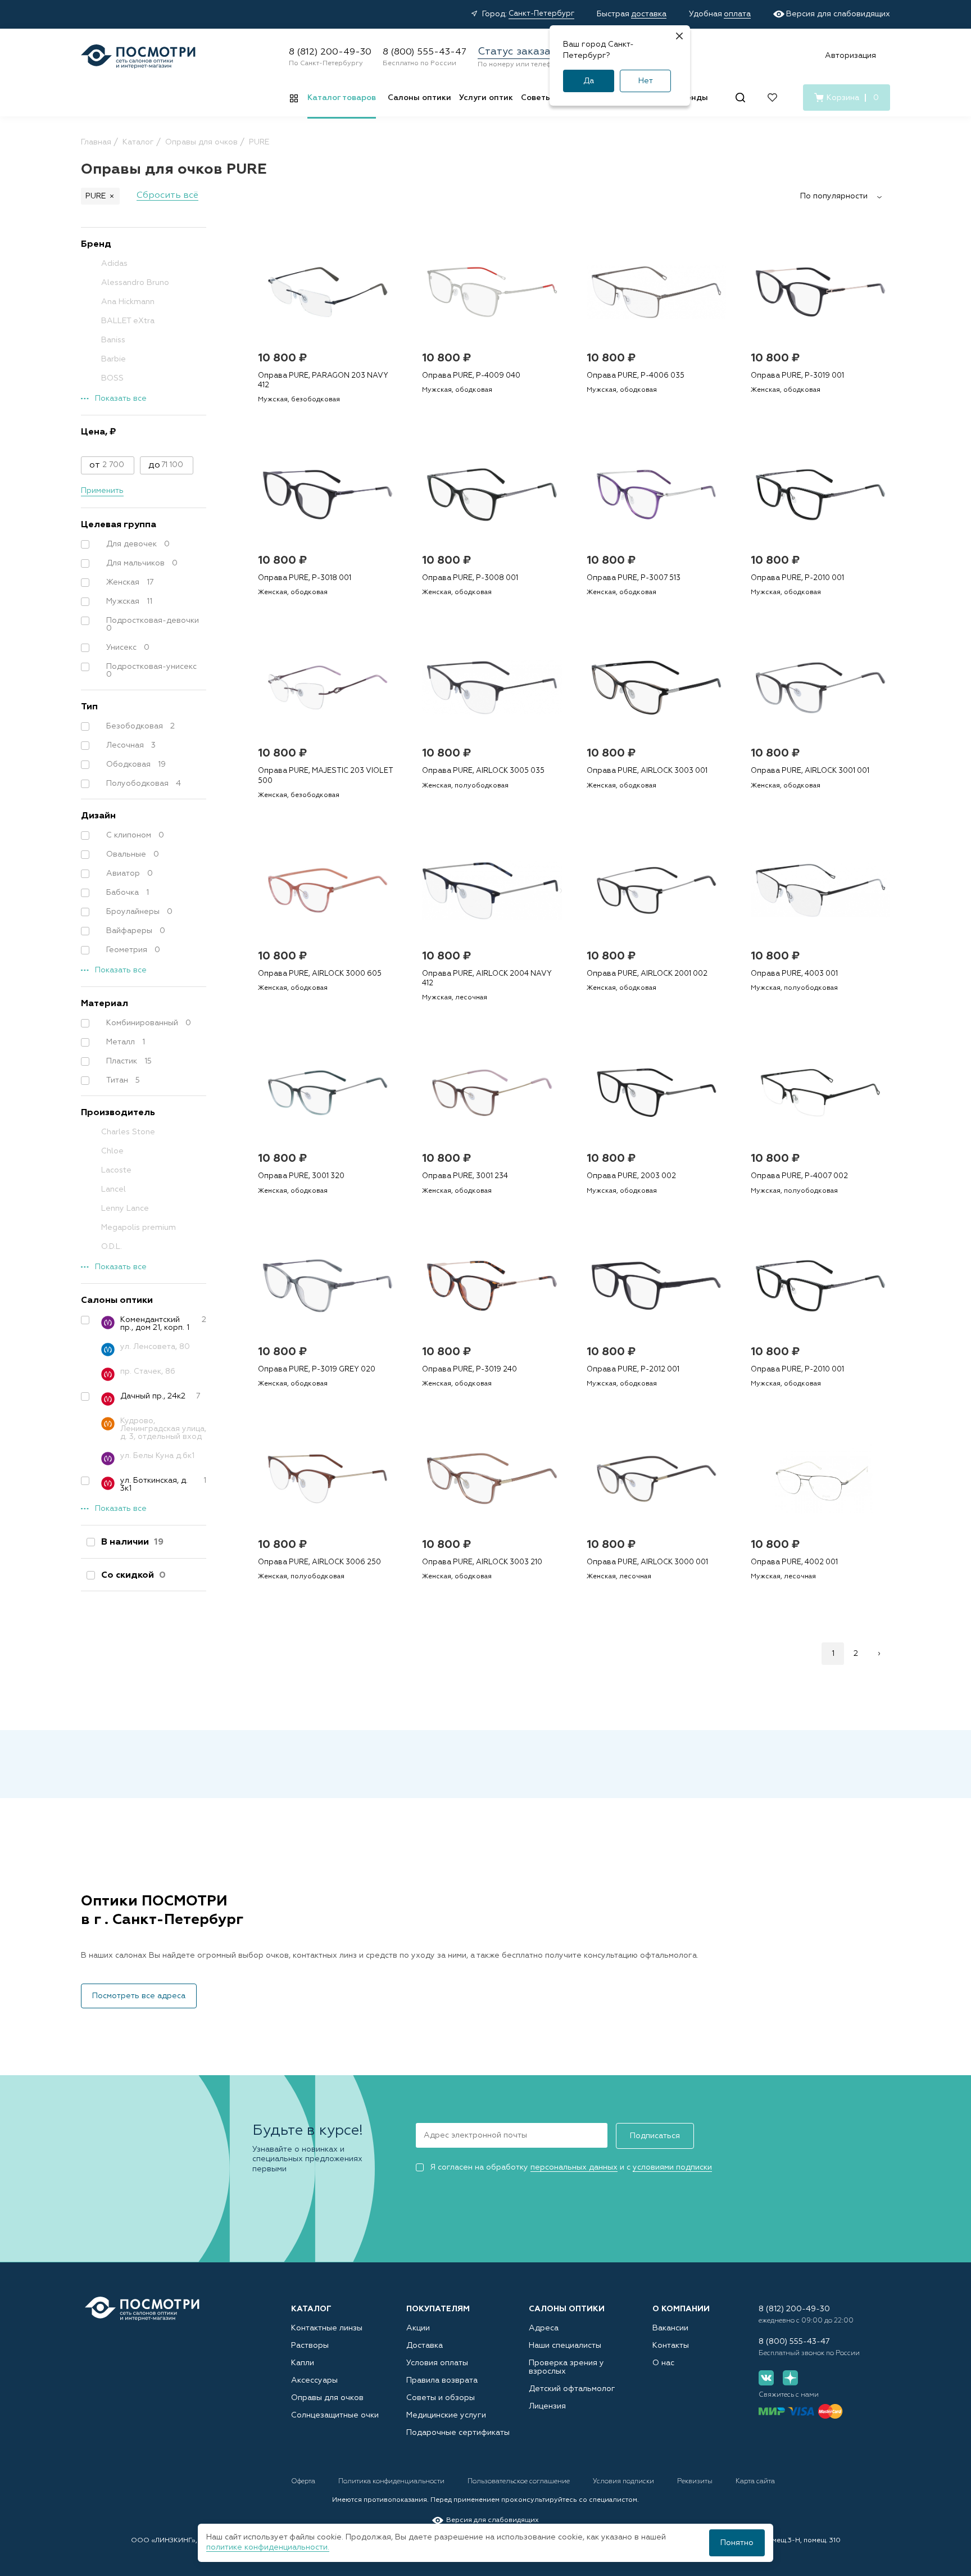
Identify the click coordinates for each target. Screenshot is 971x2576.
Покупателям (438, 2309)
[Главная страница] (138, 56)
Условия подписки (624, 2482)
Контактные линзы (327, 2328)
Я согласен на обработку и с (571, 2167)
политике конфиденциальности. (268, 2547)
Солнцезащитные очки (335, 2415)
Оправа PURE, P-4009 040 (471, 376)
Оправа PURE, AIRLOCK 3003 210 (482, 1562)
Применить (102, 491)
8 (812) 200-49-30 (330, 52)
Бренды (692, 98)
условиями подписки (672, 2167)
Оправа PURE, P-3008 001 (470, 578)
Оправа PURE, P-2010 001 (797, 578)
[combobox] (845, 196)
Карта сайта (755, 2482)
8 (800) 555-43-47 (425, 52)
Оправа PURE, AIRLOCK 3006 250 (319, 1562)
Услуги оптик (486, 98)
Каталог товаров (342, 98)
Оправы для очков (327, 2398)
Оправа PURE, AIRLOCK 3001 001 (810, 771)
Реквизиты (696, 2482)
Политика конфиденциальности (392, 2482)
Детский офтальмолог (572, 2389)
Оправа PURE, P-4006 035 (636, 376)
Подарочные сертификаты (458, 2433)
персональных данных (574, 2167)
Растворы (310, 2346)
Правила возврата (442, 2380)
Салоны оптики (419, 98)
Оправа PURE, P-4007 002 (799, 1176)
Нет (646, 81)
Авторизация (850, 56)
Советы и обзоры (441, 2398)
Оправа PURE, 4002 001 (794, 1562)
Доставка (425, 2346)
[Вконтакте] (766, 2378)
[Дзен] (790, 2378)
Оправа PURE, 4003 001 (794, 974)
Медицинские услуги (446, 2415)
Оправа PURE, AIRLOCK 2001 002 (647, 974)
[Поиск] (740, 98)
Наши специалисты (565, 2346)
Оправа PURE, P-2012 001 (633, 1370)
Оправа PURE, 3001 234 (465, 1176)
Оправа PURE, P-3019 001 (797, 376)
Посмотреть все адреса (139, 1996)
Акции (418, 2328)
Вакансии (670, 2328)
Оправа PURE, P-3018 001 (305, 578)
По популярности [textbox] (834, 196)
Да (589, 81)
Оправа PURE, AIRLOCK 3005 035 (483, 771)
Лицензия (547, 2406)
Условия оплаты (437, 2363)
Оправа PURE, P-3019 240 (469, 1370)
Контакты (671, 2346)
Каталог (311, 2309)
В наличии (132, 1542)
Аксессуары (314, 2380)
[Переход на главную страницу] (142, 2309)
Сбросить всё (167, 196)
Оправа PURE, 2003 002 (631, 1176)
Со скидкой (133, 1576)
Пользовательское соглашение (519, 2482)
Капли (303, 2363)
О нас (663, 2363)
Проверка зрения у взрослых (566, 2367)
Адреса (544, 2328)
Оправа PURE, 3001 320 (301, 1176)
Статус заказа (514, 52)
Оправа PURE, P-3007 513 (634, 578)
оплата (737, 14)
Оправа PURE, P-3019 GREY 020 (317, 1370)
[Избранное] (772, 98)
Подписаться (655, 2136)
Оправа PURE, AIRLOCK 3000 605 (320, 974)
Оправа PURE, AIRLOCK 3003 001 (647, 771)
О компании (681, 2309)
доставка (649, 14)
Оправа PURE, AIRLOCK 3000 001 (647, 1562)
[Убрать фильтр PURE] (112, 196)
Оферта (304, 2482)
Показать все (121, 399)
